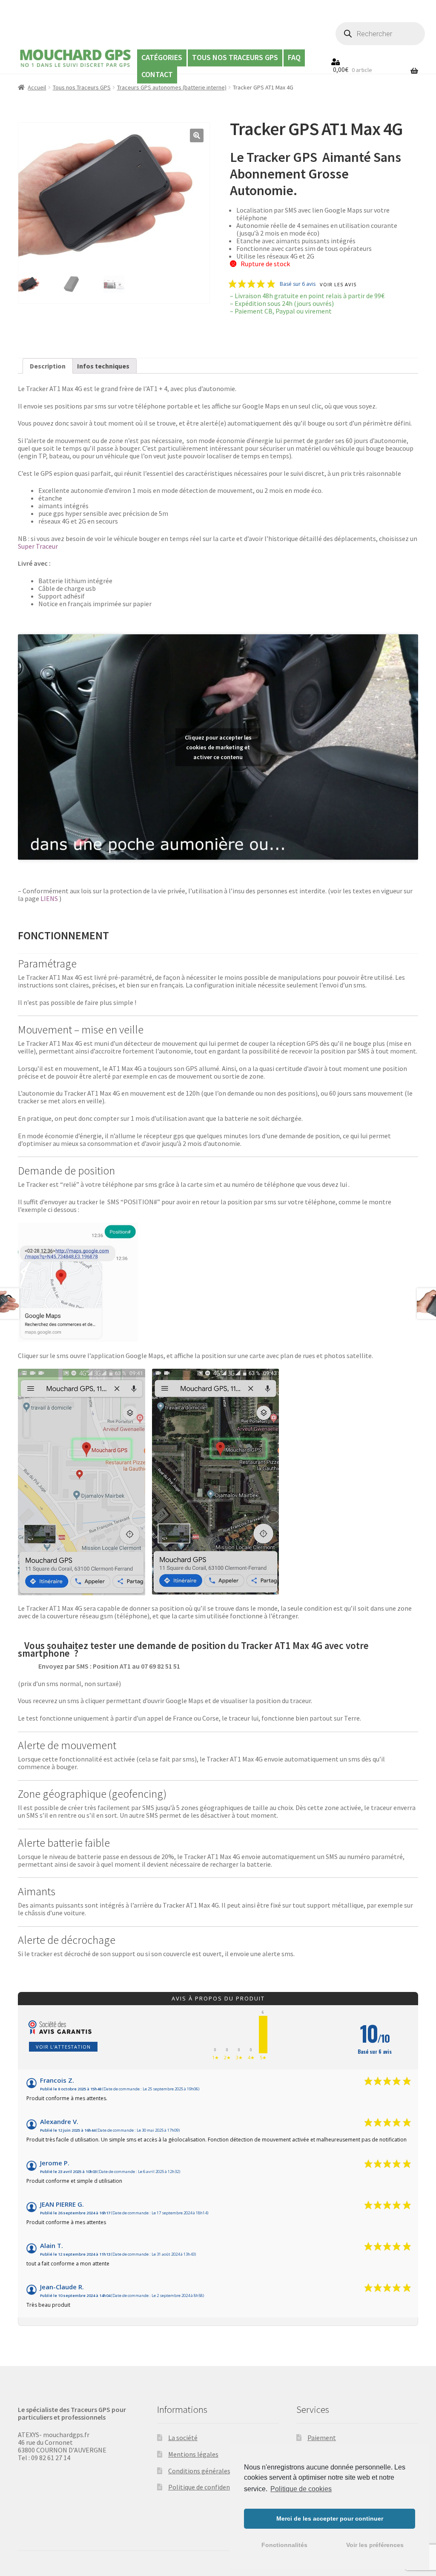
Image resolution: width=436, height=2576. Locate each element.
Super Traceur (38, 546)
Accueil (37, 87)
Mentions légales (193, 2454)
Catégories (162, 57)
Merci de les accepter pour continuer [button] (330, 2518)
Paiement (322, 2438)
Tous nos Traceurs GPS (235, 57)
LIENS (49, 898)
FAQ (294, 57)
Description (48, 366)
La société (183, 2438)
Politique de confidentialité (208, 2487)
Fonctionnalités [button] (284, 2545)
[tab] (48, 366)
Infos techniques (103, 366)
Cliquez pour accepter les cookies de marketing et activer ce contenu (218, 747)
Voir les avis (338, 285)
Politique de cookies (301, 2489)
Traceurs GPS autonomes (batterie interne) (172, 87)
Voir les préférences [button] (375, 2545)
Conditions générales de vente (212, 2471)
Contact (157, 74)
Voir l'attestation (63, 2047)
